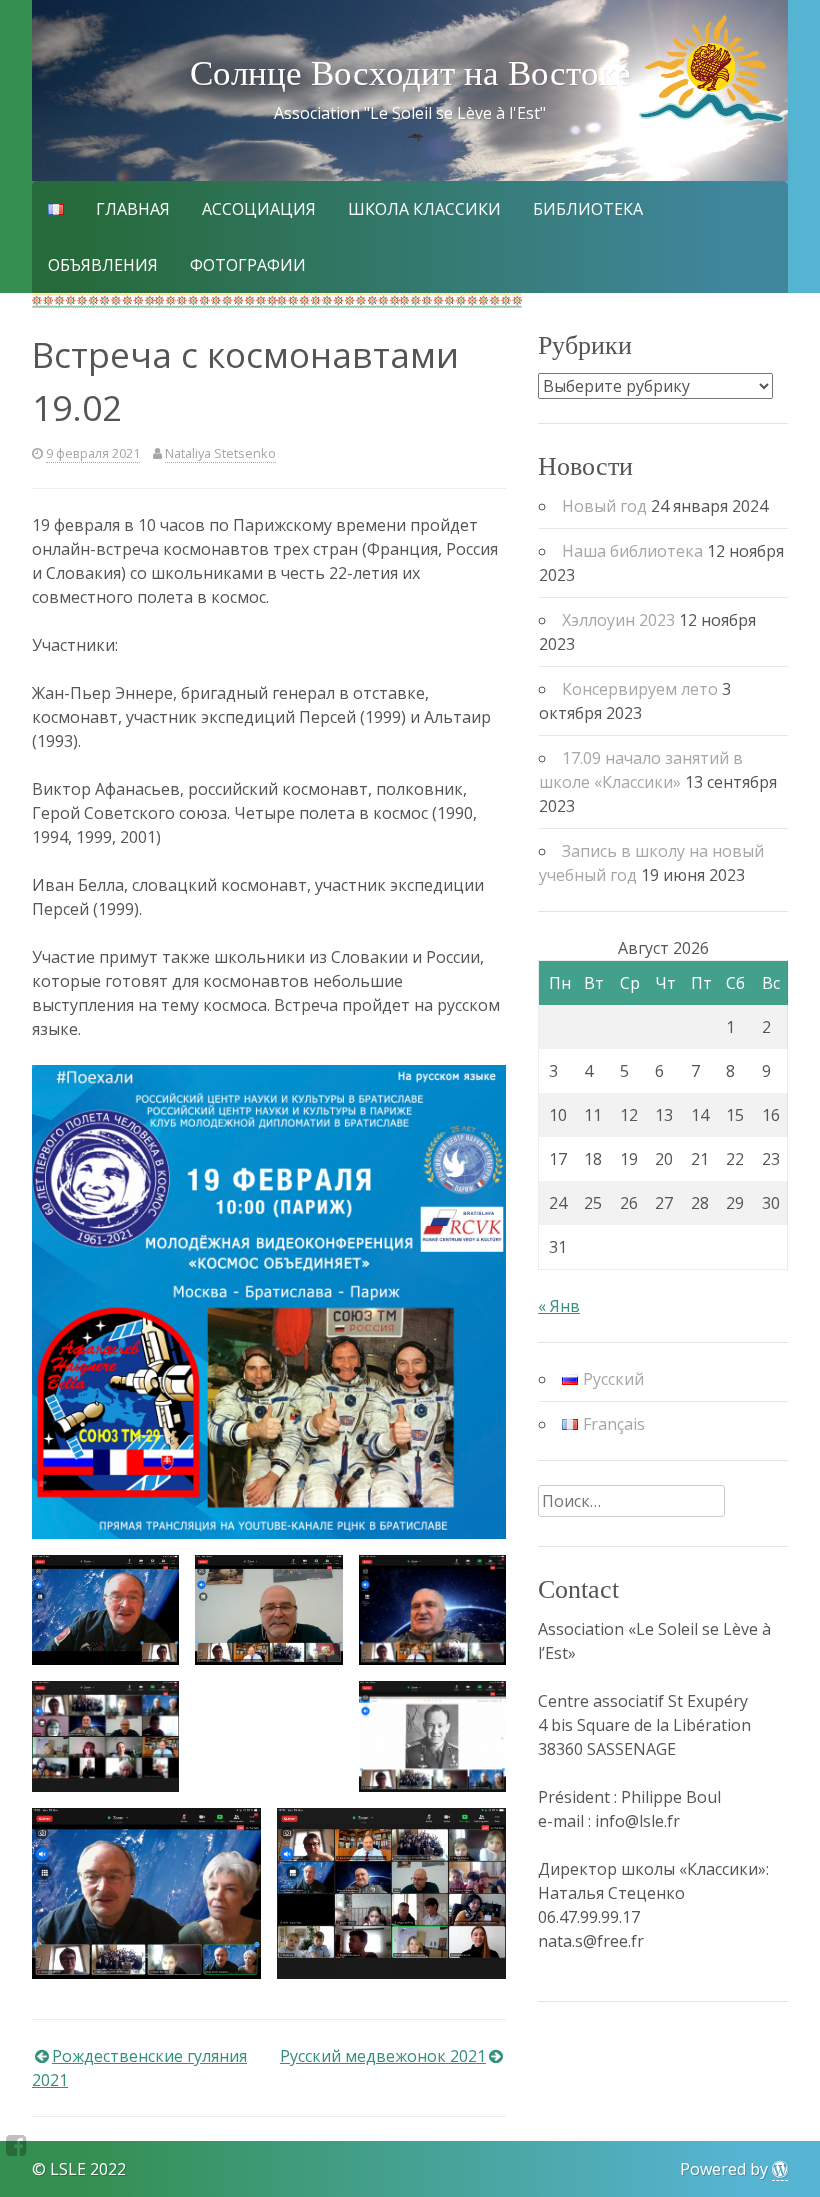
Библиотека (588, 209)
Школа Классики (424, 209)
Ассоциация (259, 209)
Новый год (604, 506)
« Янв (559, 1306)
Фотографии (248, 265)
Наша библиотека (632, 551)
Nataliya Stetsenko (220, 453)
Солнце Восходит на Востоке (410, 73)
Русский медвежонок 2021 (383, 2056)
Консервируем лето (640, 689)
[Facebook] (16, 2145)
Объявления (103, 265)
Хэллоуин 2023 (618, 620)
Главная (133, 209)
